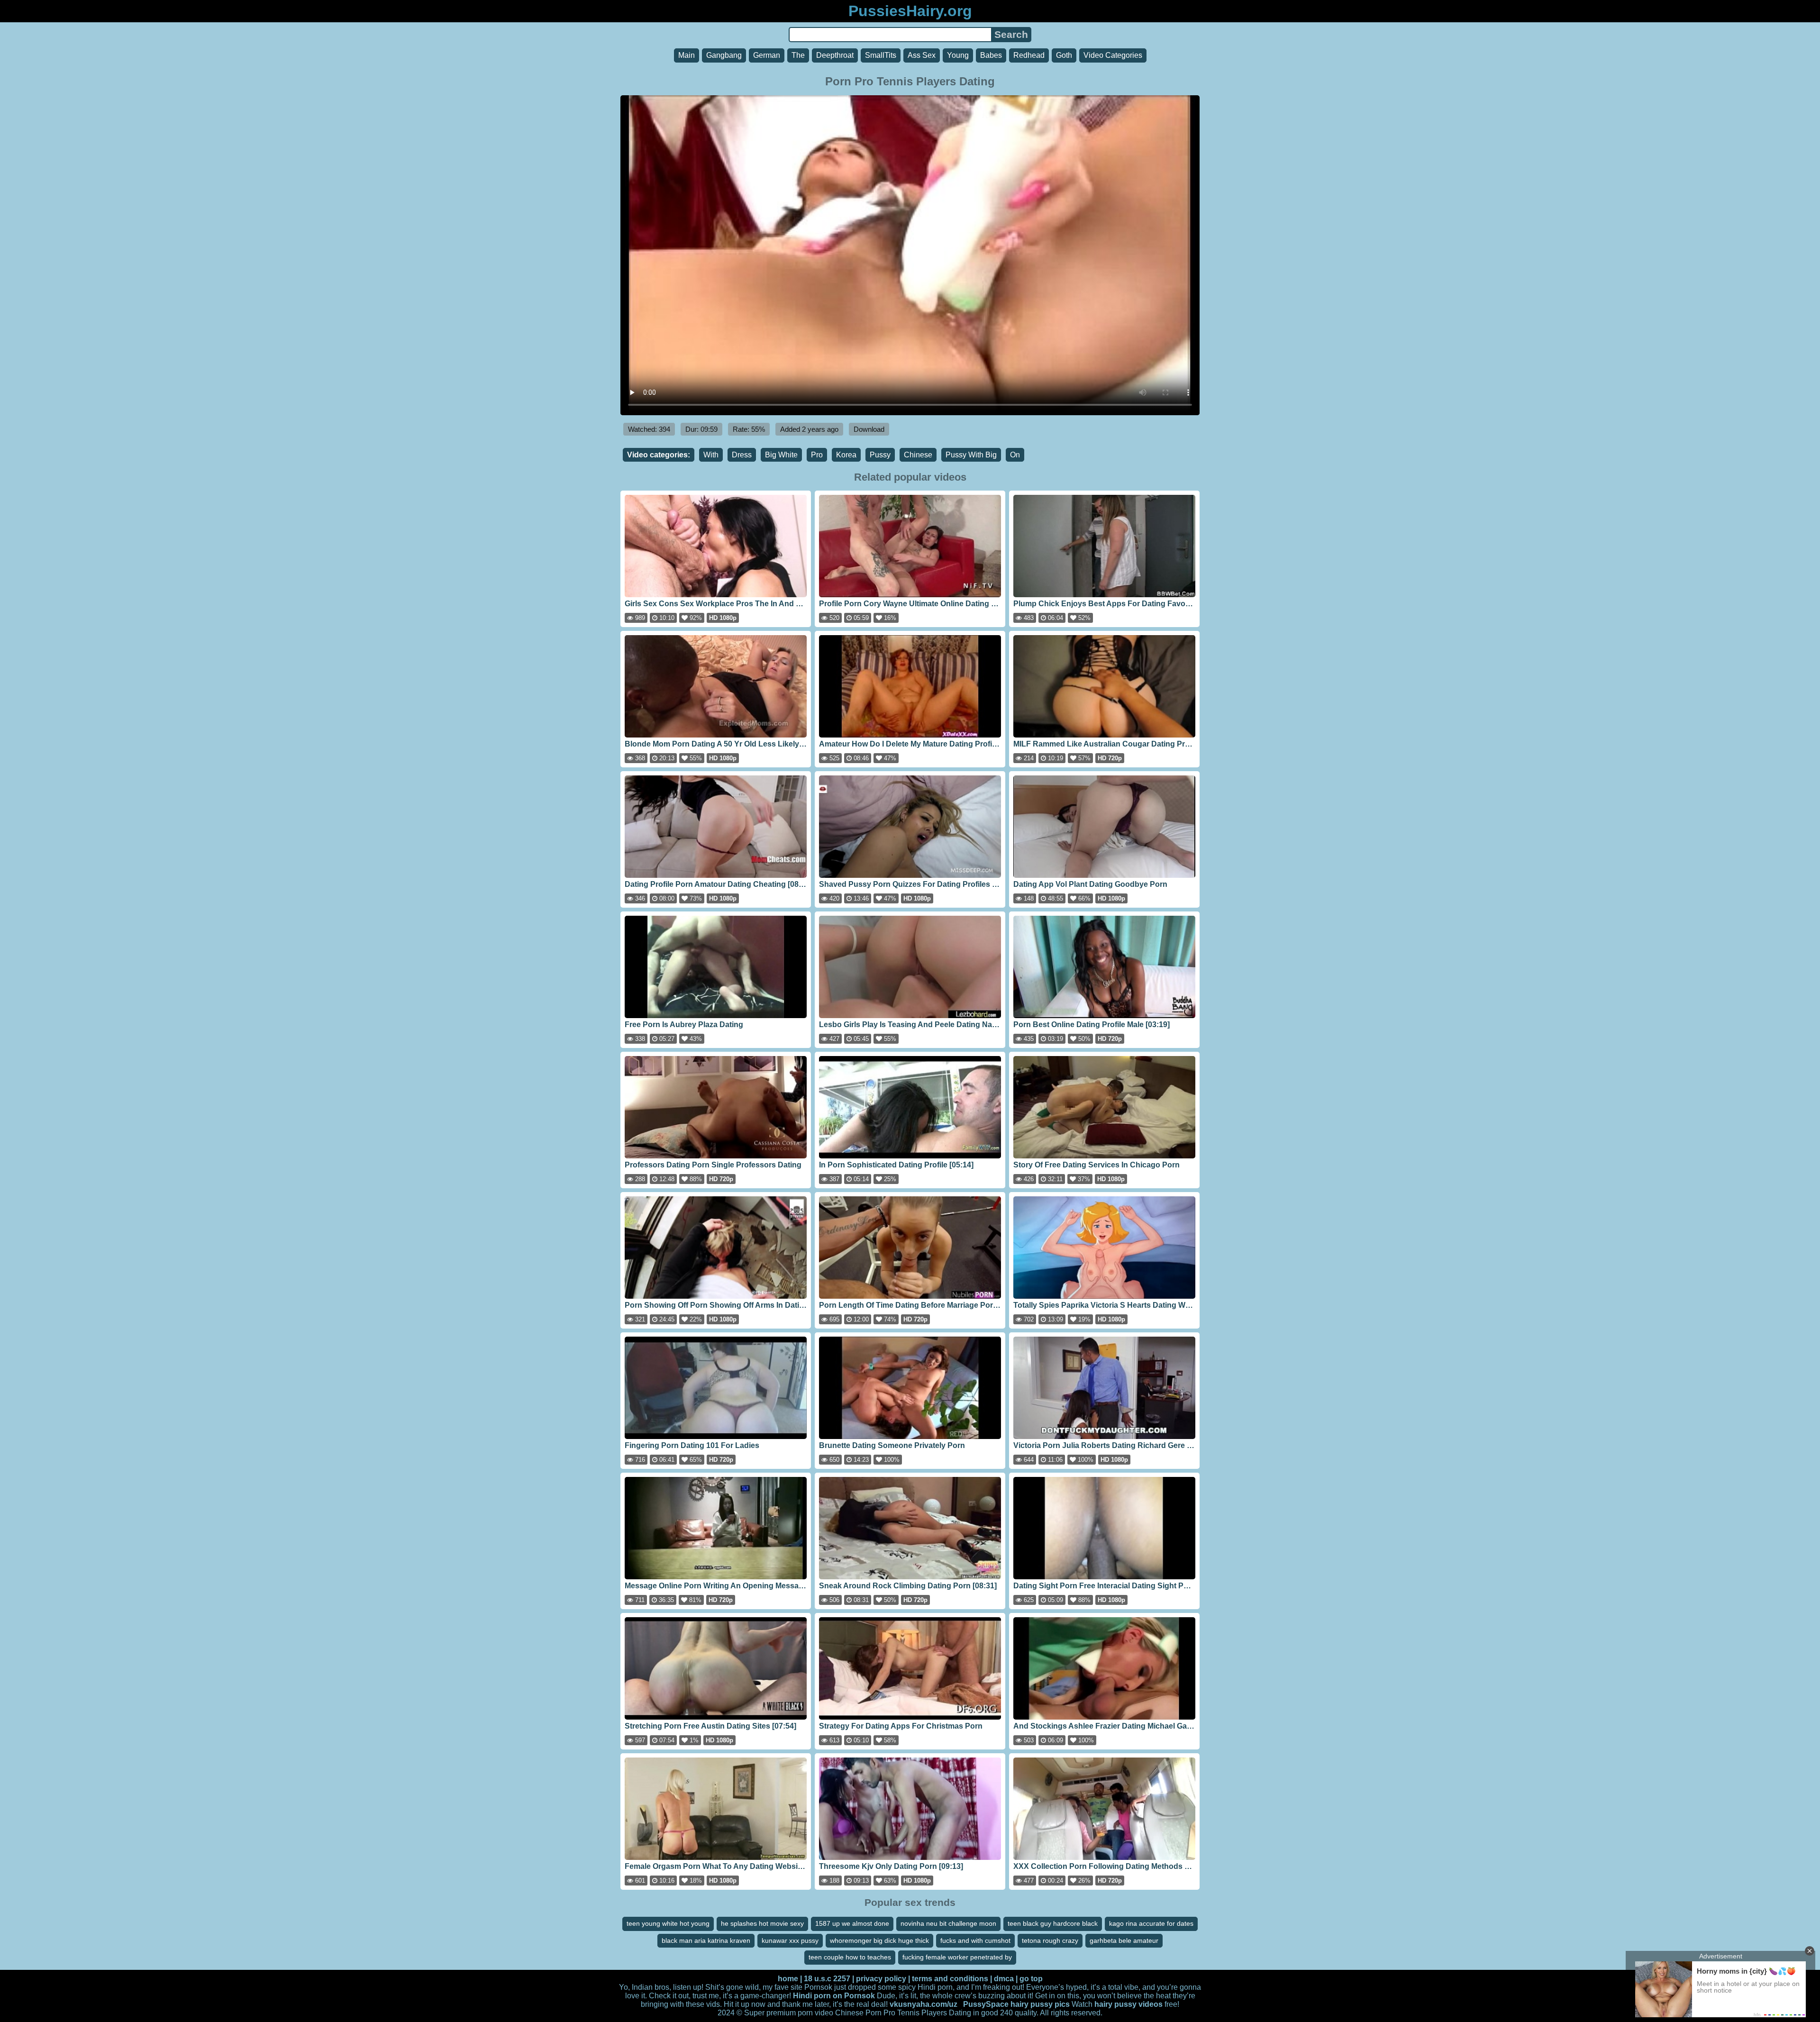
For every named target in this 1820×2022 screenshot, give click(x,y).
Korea (846, 455)
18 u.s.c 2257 (827, 1979)
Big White (781, 455)
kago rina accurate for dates (1151, 1923)
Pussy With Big (971, 455)
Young (958, 55)
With (711, 455)
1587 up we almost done (852, 1923)
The (798, 55)
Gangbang (724, 55)
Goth (1064, 55)
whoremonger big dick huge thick (879, 1940)
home (788, 1979)
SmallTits (881, 55)
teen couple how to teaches (850, 1957)
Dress (742, 455)
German (767, 55)
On (1015, 455)
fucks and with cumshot (975, 1940)
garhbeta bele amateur (1124, 1940)
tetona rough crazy (1050, 1940)
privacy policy (881, 1979)
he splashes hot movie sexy (762, 1923)
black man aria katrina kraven (706, 1940)
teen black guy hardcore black (1053, 1923)
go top (1031, 1979)
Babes (991, 55)
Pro (817, 455)
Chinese (918, 455)
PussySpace (986, 2004)
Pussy (880, 455)
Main (687, 55)
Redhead (1029, 55)
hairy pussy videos (1128, 2004)
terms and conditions (950, 1979)
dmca (1004, 1979)
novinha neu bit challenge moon (948, 1923)
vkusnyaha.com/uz (924, 2004)
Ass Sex (922, 55)
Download (869, 429)
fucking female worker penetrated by (957, 1957)
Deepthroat (835, 55)
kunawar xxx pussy (790, 1940)
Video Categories (1113, 55)
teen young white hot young (668, 1923)
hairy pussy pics (1040, 2004)
